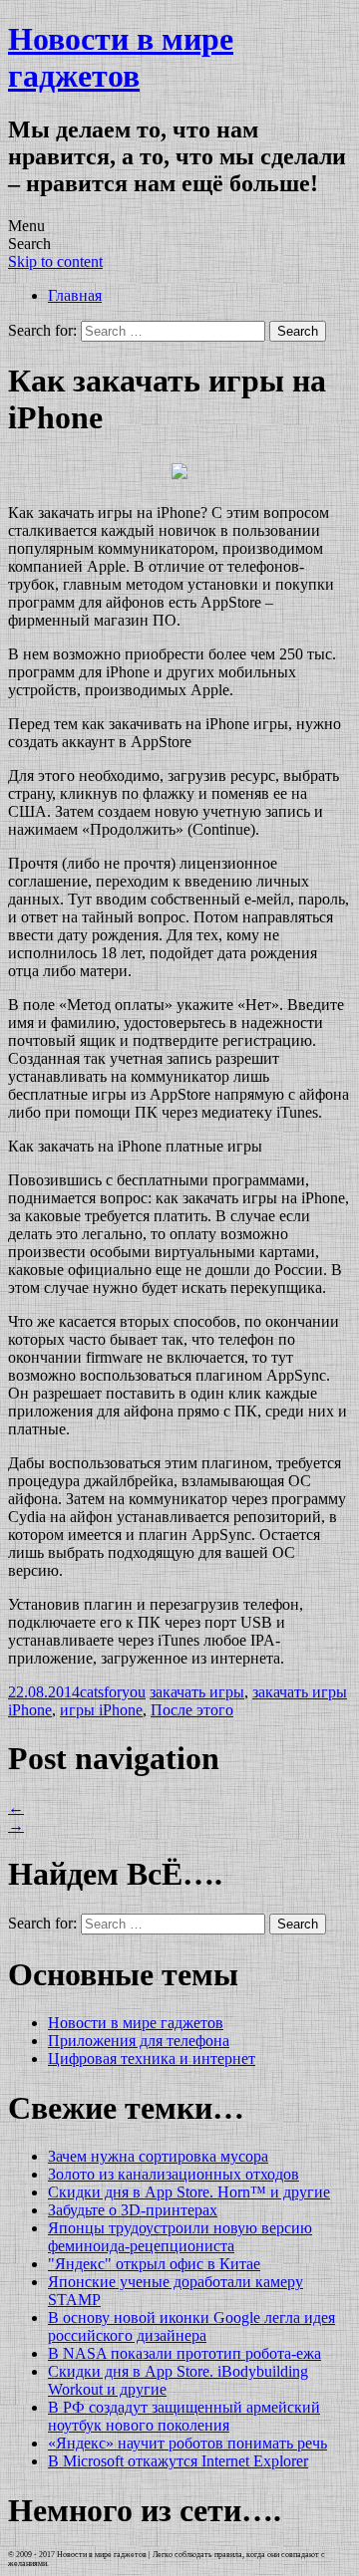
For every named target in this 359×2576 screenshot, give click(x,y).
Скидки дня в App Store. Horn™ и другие (189, 2192)
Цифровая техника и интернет (152, 2059)
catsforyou (113, 1692)
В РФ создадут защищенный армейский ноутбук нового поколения (184, 2416)
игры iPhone (101, 1710)
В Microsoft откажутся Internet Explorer (178, 2461)
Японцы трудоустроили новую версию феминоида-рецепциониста (180, 2237)
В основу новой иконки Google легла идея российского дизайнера (191, 2326)
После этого (192, 1710)
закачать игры (197, 1692)
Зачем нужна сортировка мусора (158, 2156)
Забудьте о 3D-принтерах (133, 2210)
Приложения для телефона (139, 2041)
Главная (75, 295)
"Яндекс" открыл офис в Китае (154, 2264)
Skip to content (55, 261)
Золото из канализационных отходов (174, 2174)
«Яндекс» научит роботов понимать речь (187, 2443)
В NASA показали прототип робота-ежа (184, 2353)
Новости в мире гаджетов (121, 57)
